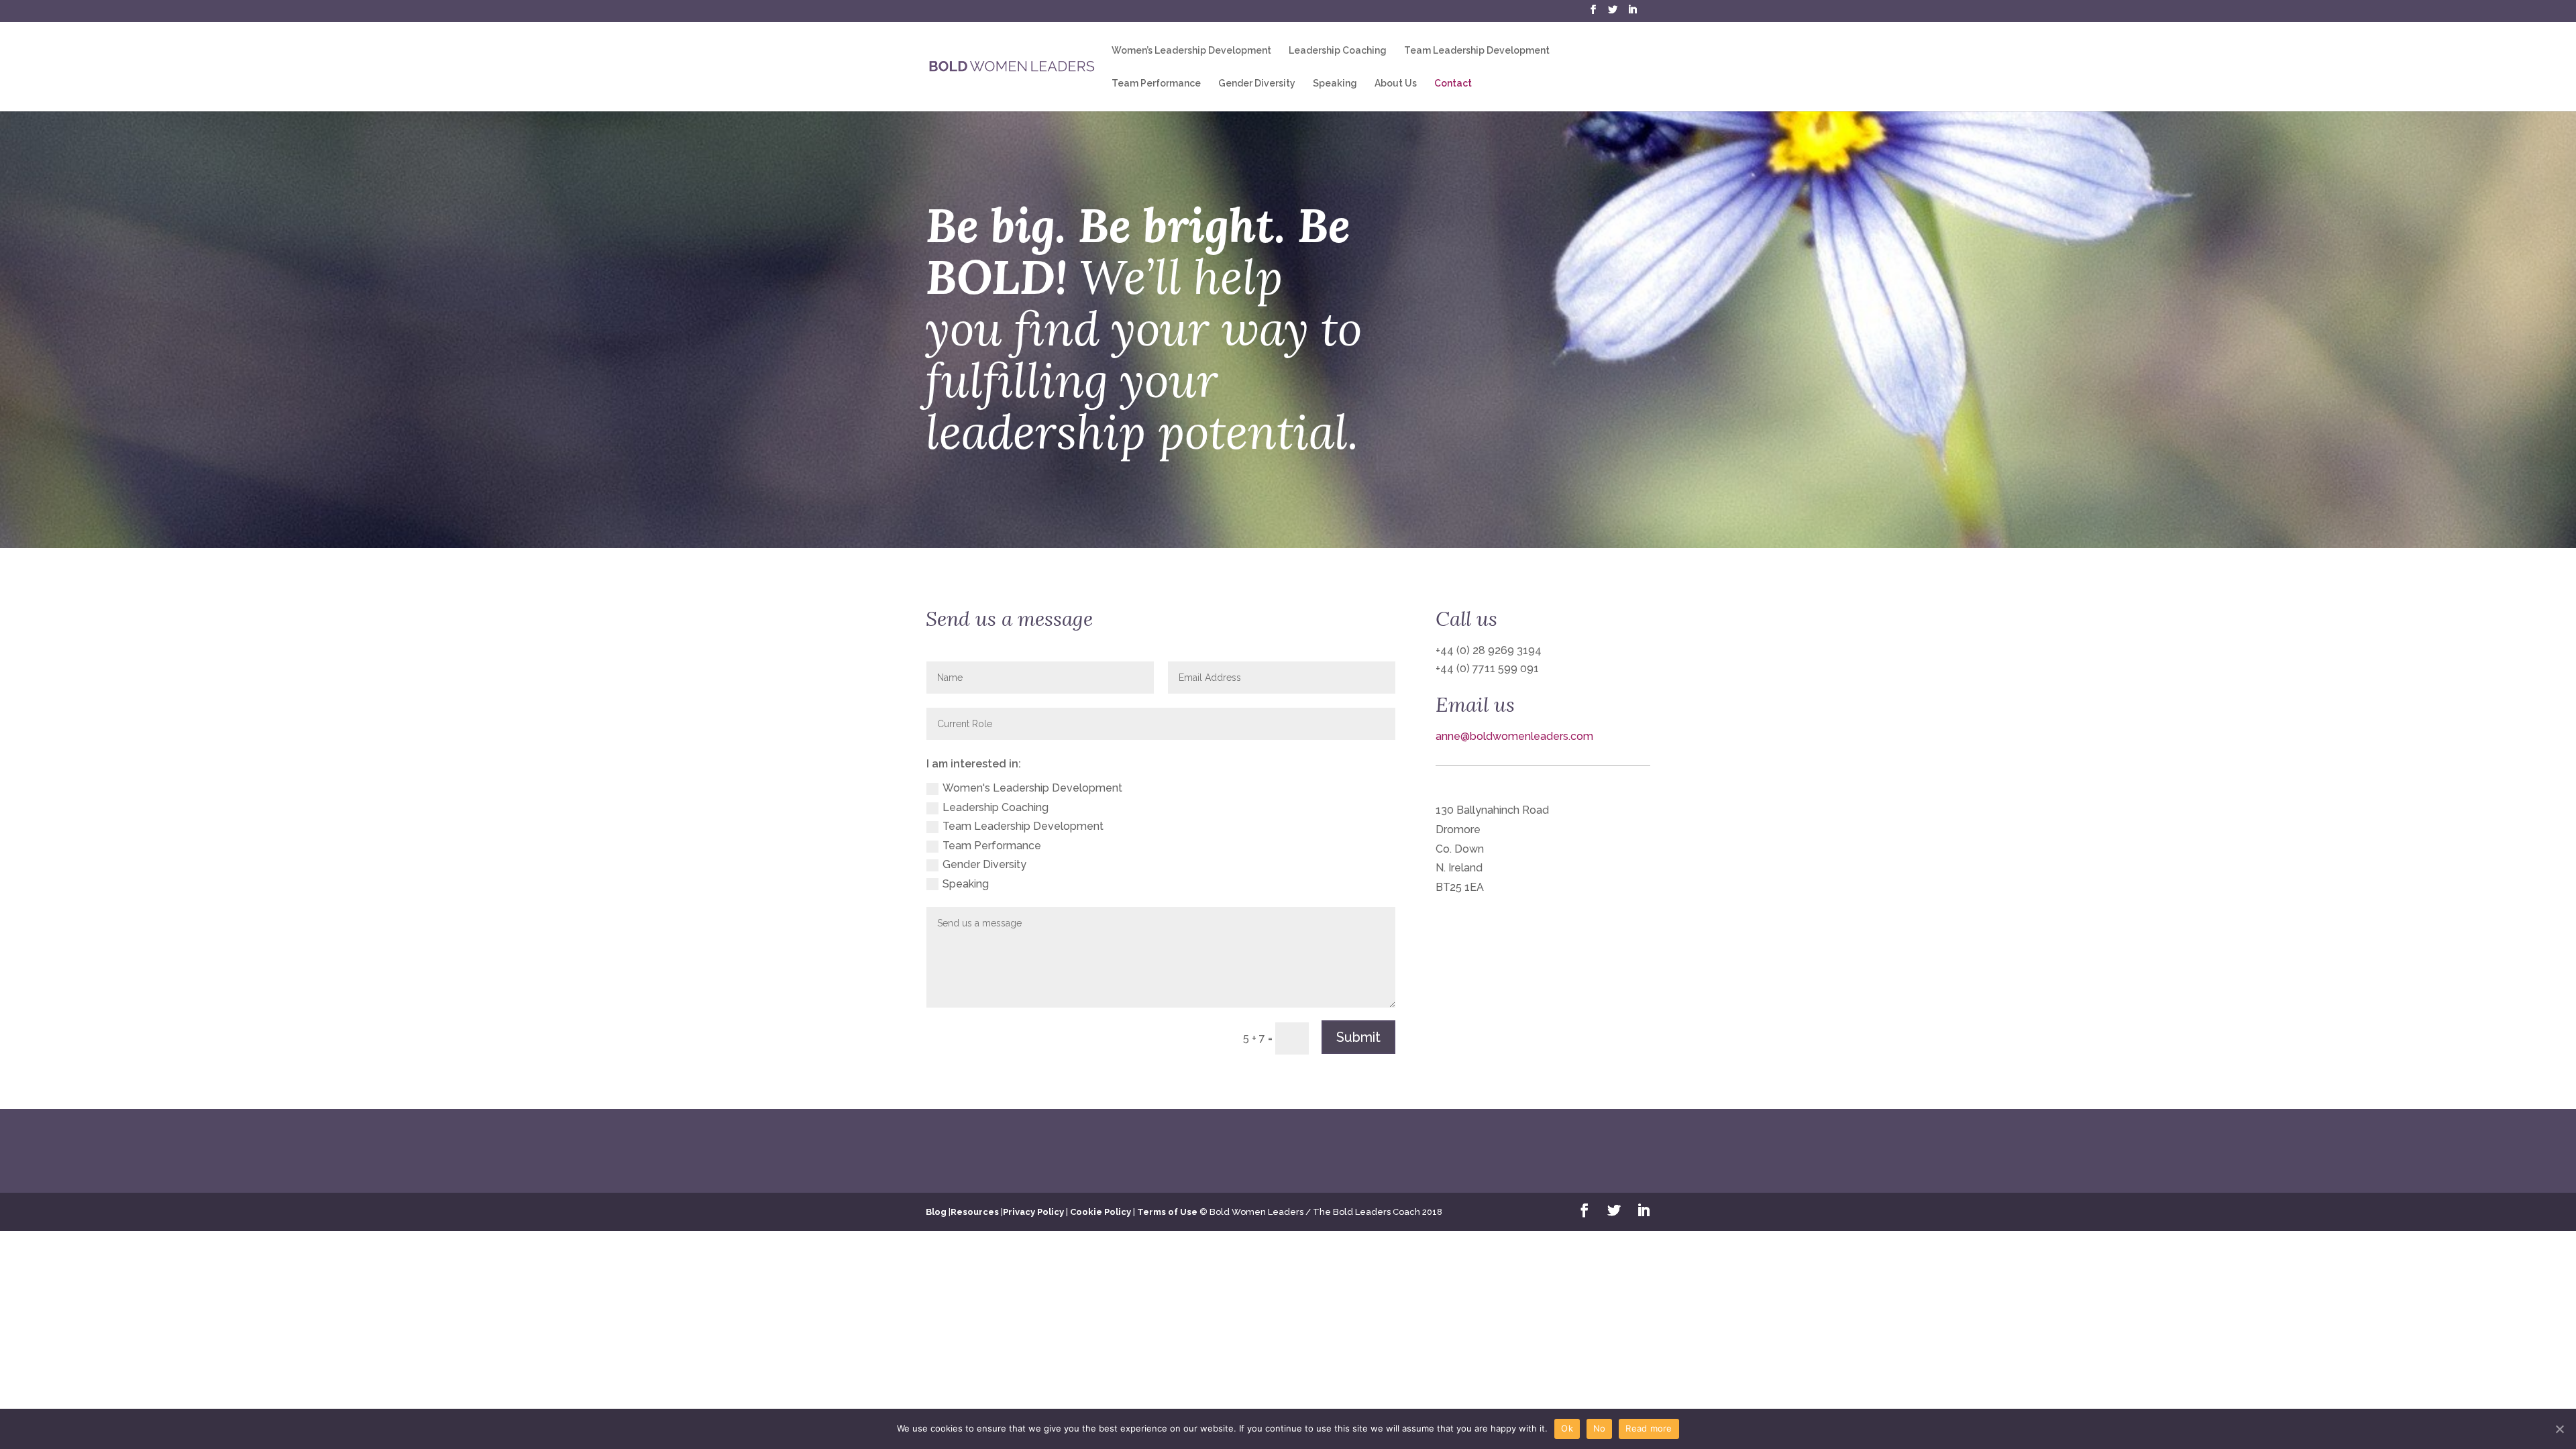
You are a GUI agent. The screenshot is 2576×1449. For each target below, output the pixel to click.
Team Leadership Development (1477, 51)
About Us (1396, 84)
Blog (936, 1212)
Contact (1453, 84)
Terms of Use (1167, 1212)
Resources (975, 1212)
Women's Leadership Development (1032, 788)
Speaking (1335, 84)
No (1600, 1428)
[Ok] (2559, 1429)
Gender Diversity (1257, 84)
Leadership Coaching (1338, 51)
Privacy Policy (1033, 1212)
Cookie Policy (1101, 1212)
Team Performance (1156, 84)
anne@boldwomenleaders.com (1514, 736)
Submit (1358, 1037)
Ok (1567, 1428)
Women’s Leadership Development (1191, 51)
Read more (1649, 1428)
